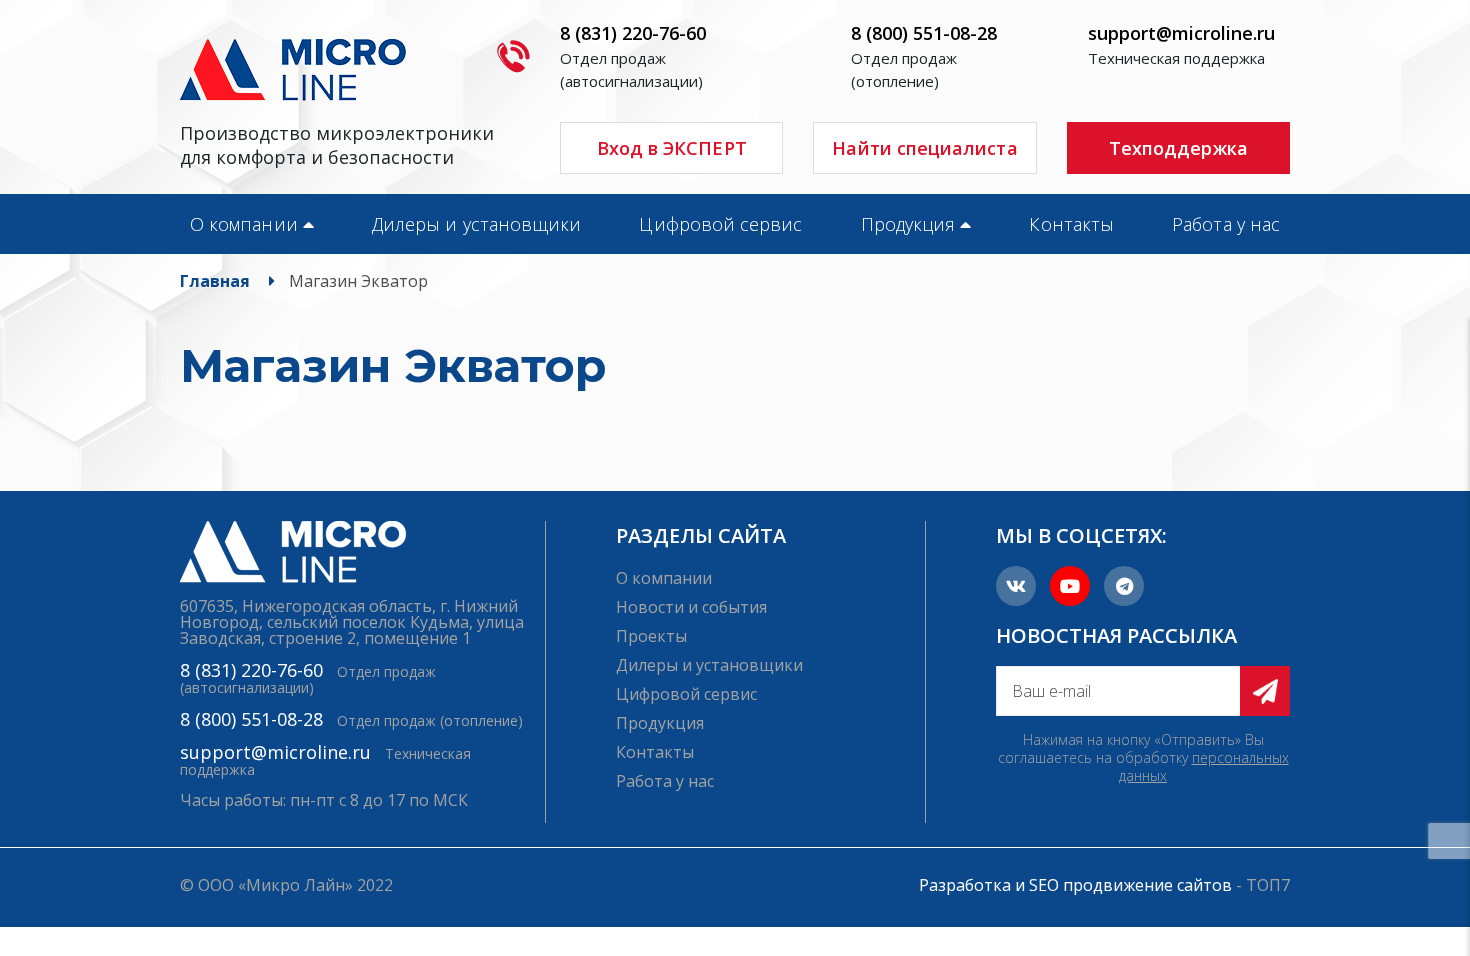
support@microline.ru (1181, 33)
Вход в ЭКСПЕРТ (672, 148)
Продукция (908, 224)
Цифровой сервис (720, 224)
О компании (244, 224)
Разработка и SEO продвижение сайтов (1075, 885)
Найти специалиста (924, 148)
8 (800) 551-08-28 (924, 33)
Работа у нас (1226, 224)
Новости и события (691, 607)
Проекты (651, 636)
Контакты (1071, 224)
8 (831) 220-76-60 (633, 33)
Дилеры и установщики (476, 224)
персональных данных (1204, 766)
